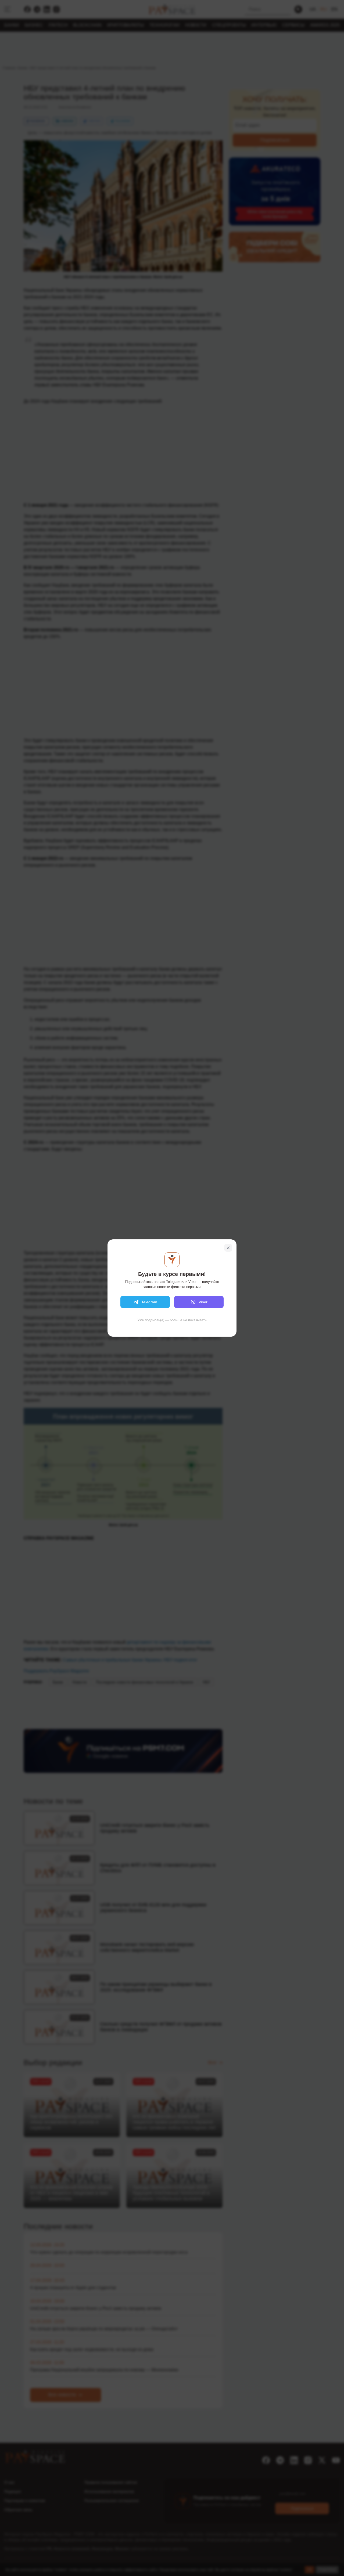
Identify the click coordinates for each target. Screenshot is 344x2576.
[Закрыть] (228, 1248)
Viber (203, 1302)
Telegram (149, 1302)
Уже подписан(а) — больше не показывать (172, 1320)
